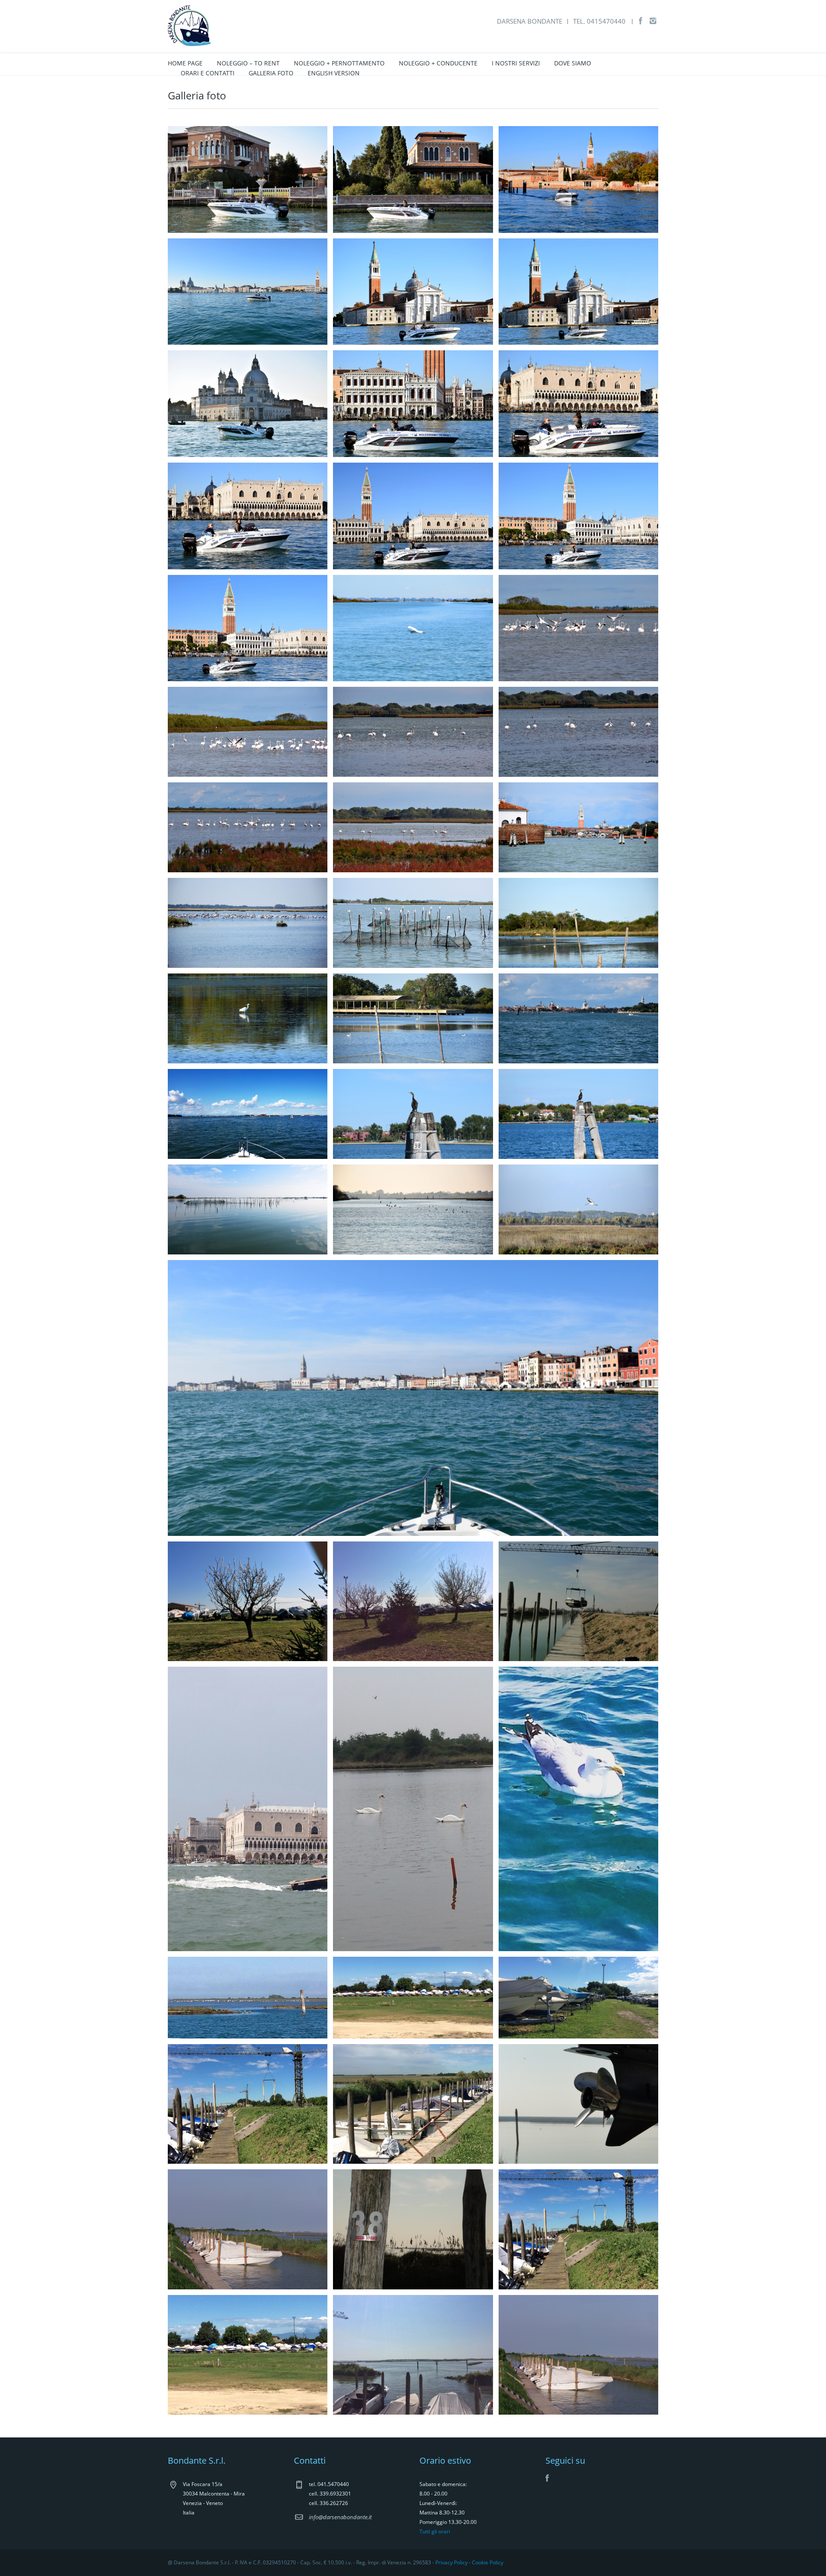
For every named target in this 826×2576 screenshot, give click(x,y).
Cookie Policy (488, 2562)
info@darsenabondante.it (340, 2517)
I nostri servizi (516, 63)
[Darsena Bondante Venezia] (190, 25)
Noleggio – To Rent (248, 63)
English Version (334, 73)
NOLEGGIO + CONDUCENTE (438, 63)
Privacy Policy (452, 2562)
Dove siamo (573, 63)
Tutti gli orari (435, 2531)
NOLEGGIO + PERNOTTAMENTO (339, 63)
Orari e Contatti (208, 73)
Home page (185, 63)
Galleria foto (271, 73)
